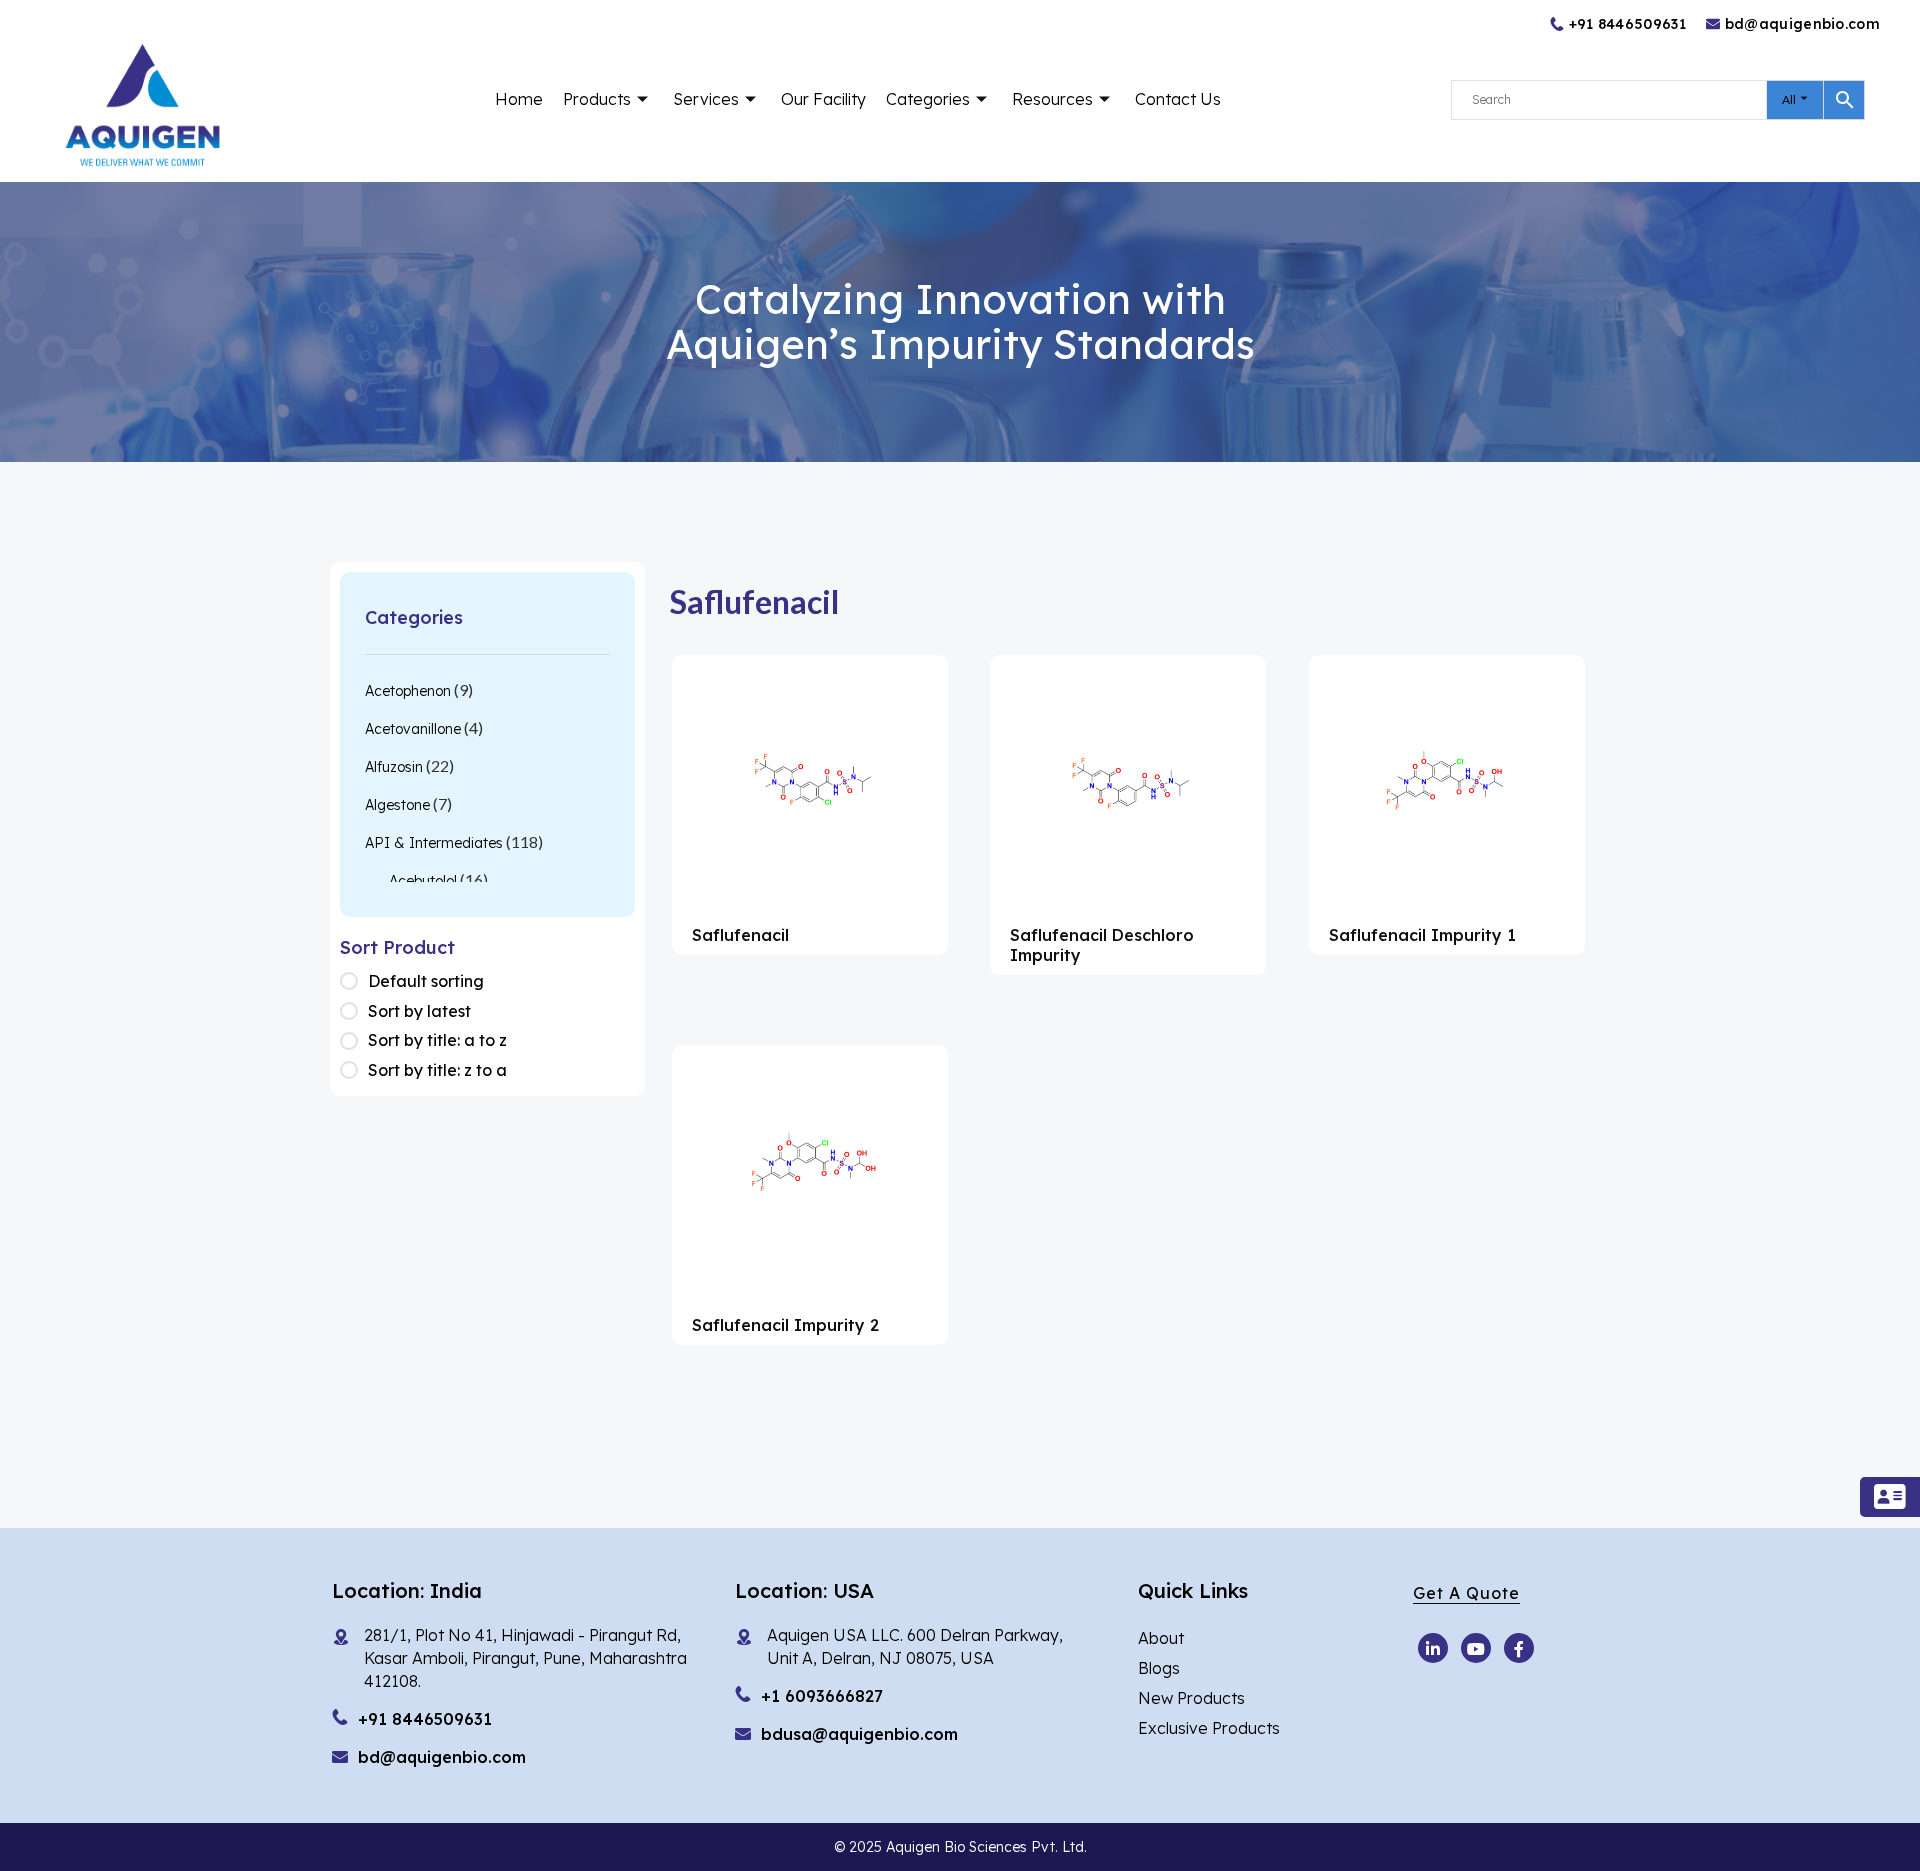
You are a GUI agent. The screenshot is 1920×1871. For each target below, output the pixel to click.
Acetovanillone (413, 729)
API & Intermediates (434, 843)
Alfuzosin (394, 767)
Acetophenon (408, 691)
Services (706, 99)
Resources (1052, 99)
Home (519, 99)
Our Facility (823, 99)
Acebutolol (423, 881)
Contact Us (1178, 99)
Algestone (397, 805)
